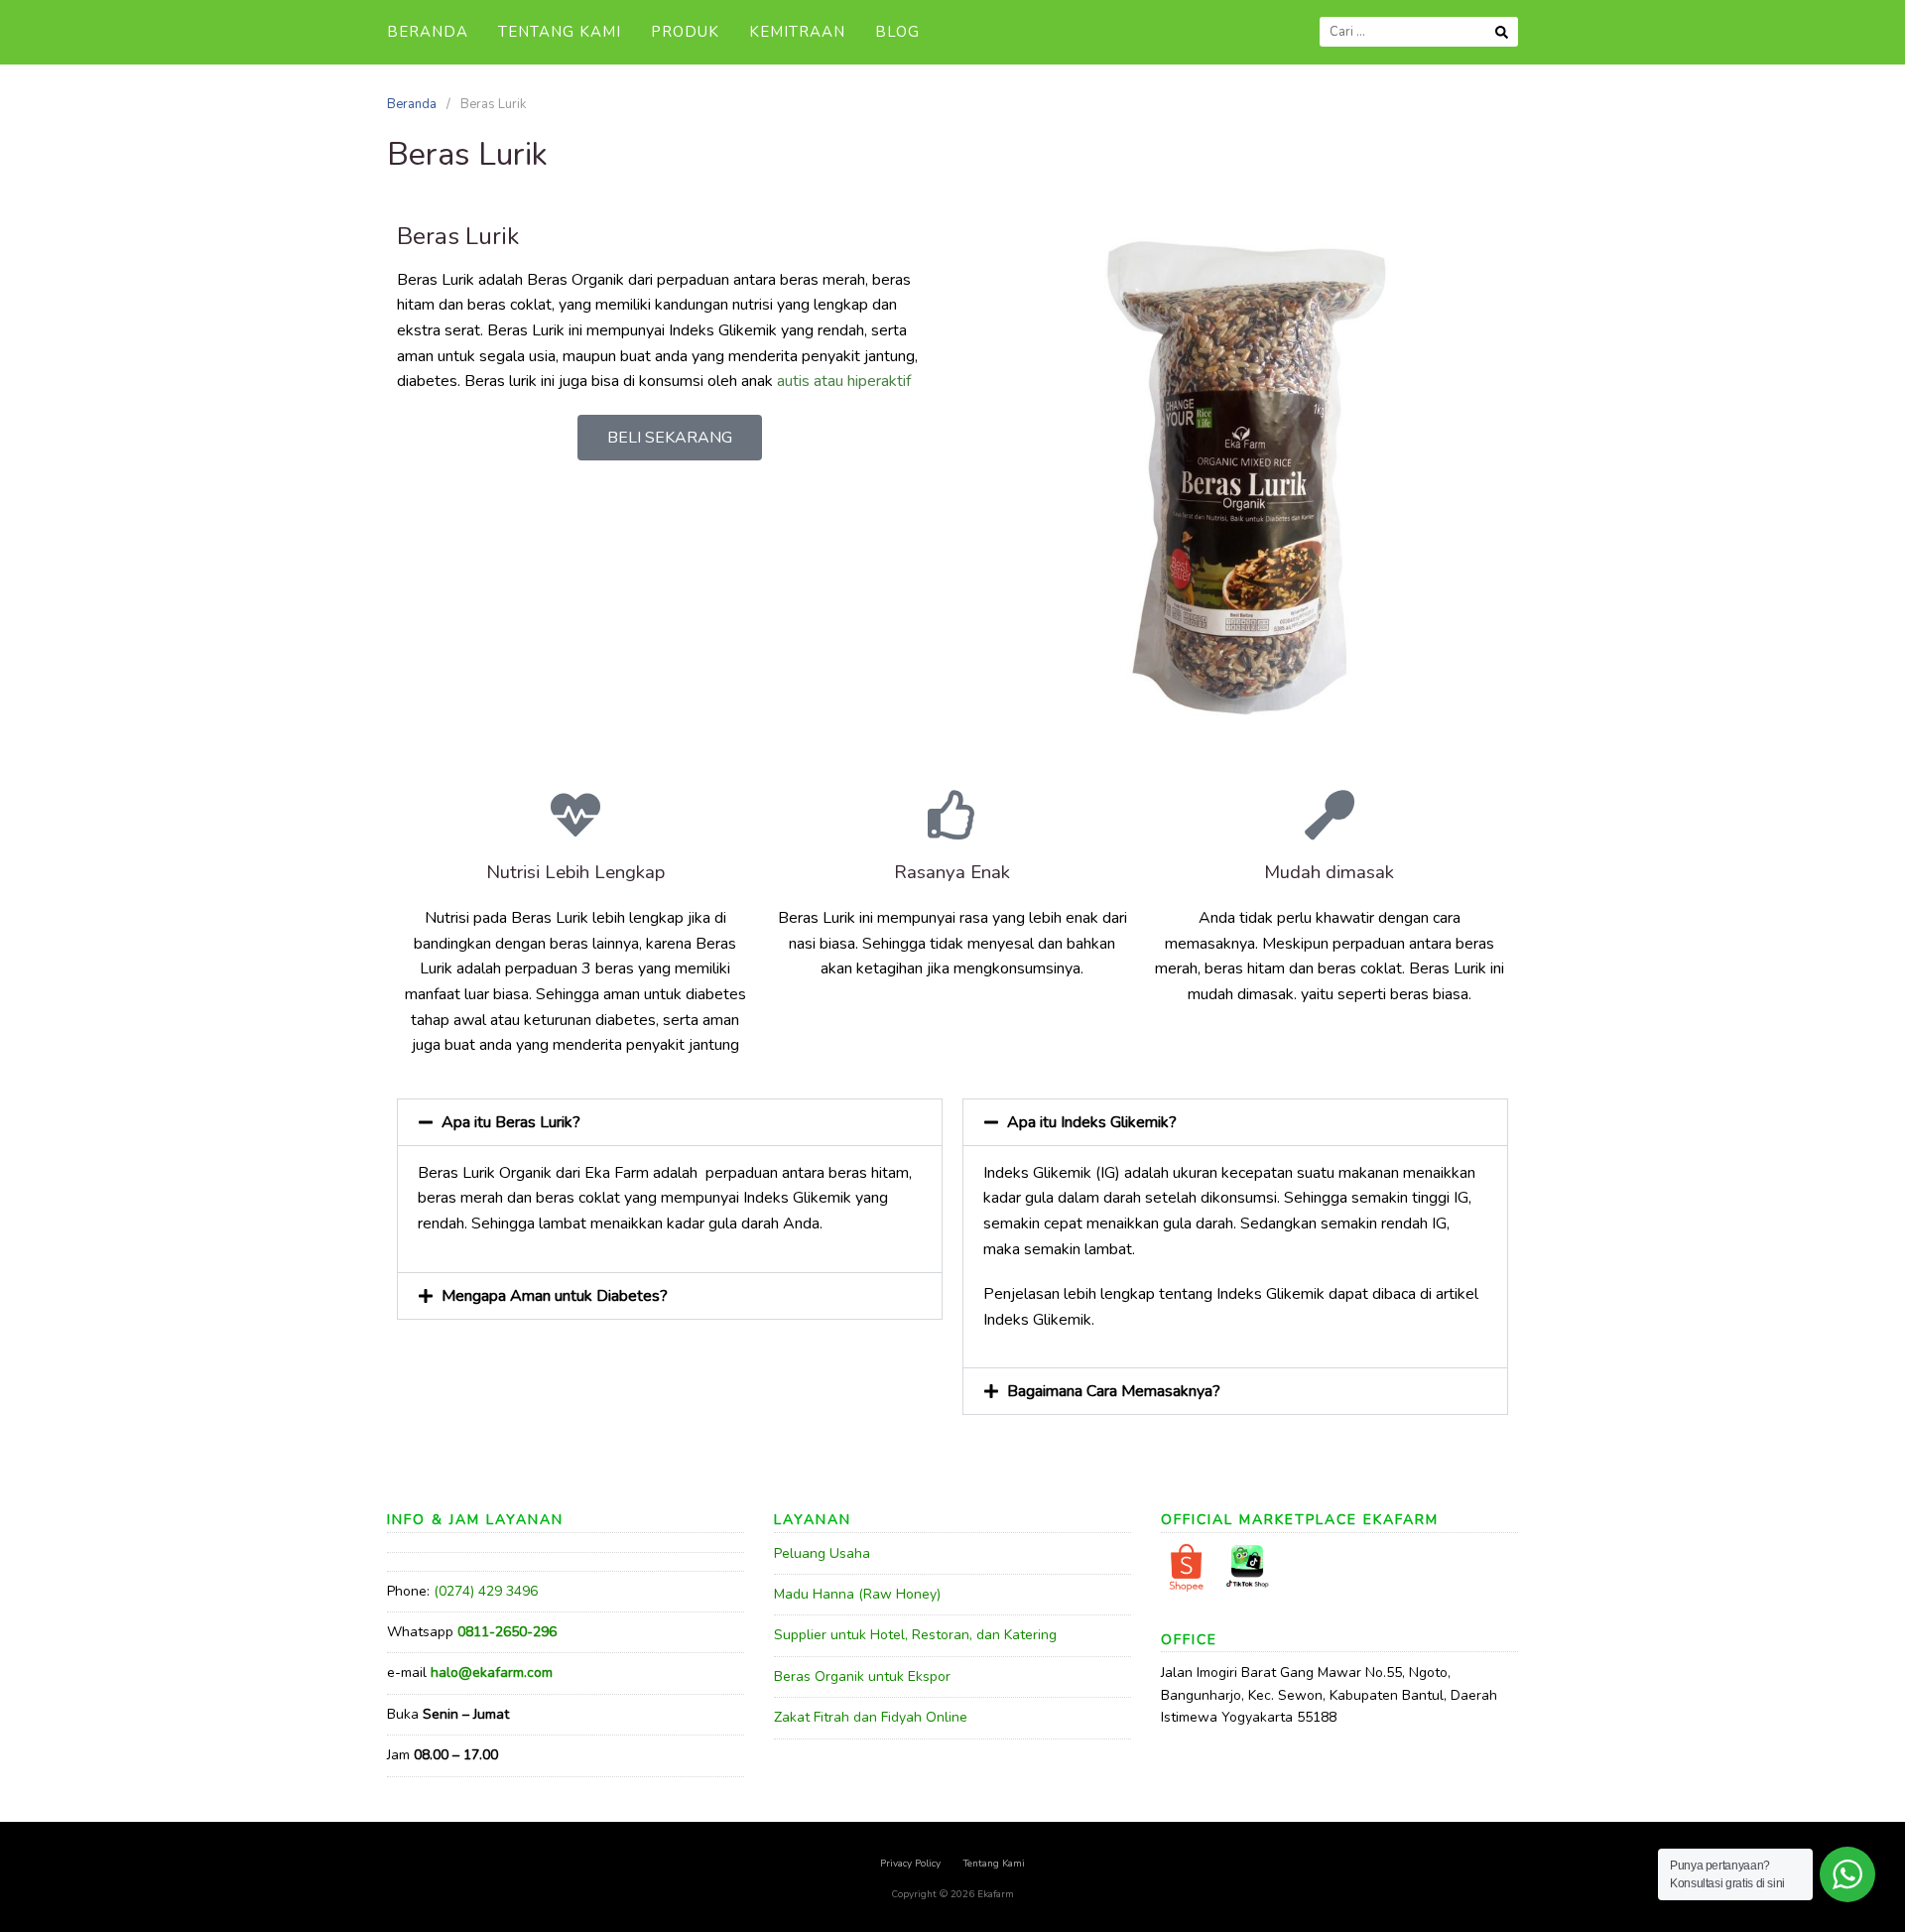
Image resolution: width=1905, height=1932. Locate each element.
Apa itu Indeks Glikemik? (1092, 1122)
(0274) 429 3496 (486, 1591)
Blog (897, 32)
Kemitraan (797, 32)
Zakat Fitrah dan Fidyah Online (871, 1717)
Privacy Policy (910, 1864)
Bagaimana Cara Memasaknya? (1114, 1391)
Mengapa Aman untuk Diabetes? (555, 1296)
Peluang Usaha (822, 1553)
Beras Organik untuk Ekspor (862, 1676)
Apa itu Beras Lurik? (511, 1122)
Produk (685, 32)
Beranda (428, 32)
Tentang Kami (560, 32)
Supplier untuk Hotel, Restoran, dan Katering (915, 1635)
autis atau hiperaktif (844, 381)
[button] (670, 1122)
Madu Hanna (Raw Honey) (857, 1594)
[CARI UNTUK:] (1419, 32)
